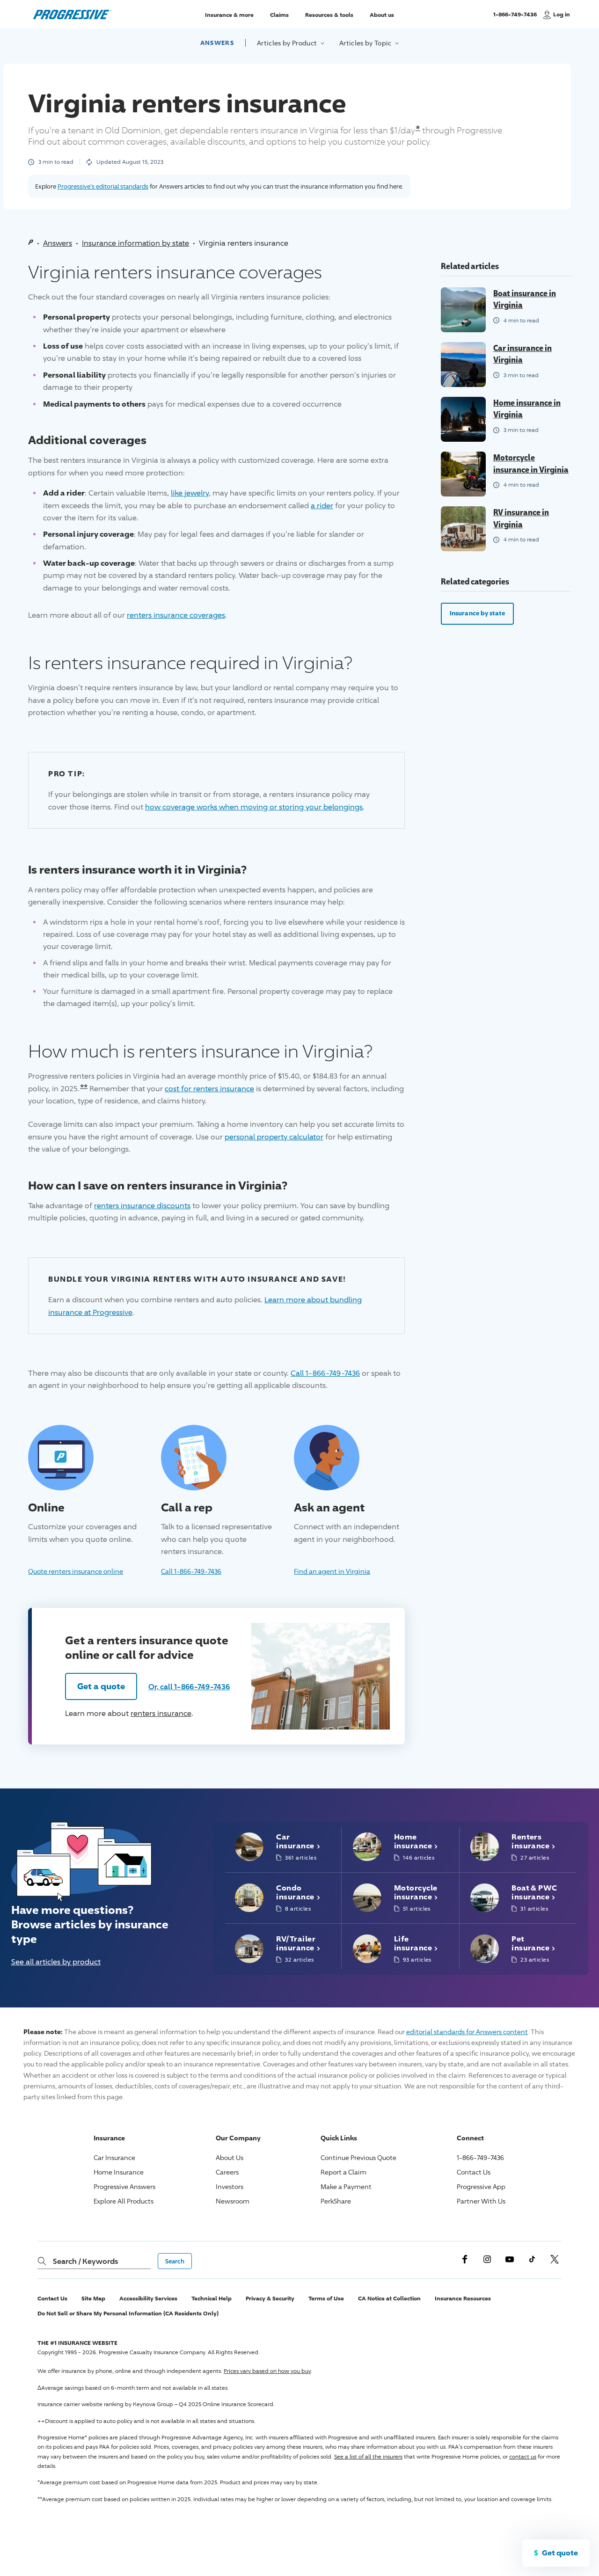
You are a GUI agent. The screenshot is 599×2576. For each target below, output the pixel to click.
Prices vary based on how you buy (267, 2371)
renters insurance (161, 1713)
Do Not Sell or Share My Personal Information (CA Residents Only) (128, 2313)
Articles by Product (288, 43)
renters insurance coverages (176, 615)
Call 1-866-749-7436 (325, 1373)
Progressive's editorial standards (103, 186)
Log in (562, 14)
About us (382, 14)
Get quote (560, 2553)
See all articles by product (56, 1962)
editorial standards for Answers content (467, 2032)
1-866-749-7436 (515, 18)
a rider (322, 506)
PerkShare (336, 2201)
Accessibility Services (148, 2298)
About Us (230, 2157)
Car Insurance (114, 2157)
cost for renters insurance (209, 1089)
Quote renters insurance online (76, 1571)
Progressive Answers (124, 2186)
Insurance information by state (135, 243)
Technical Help (212, 2298)
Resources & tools (329, 14)
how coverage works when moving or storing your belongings (254, 807)
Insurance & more (229, 14)
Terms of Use (326, 2298)
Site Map (93, 2298)
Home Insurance (119, 2172)
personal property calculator (274, 1137)
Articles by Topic (366, 43)
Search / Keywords (85, 2261)
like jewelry (190, 493)
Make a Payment (346, 2186)
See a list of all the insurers (368, 2456)
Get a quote (101, 1686)
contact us (523, 2456)
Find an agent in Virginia (332, 1571)
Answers (217, 43)
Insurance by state (477, 613)
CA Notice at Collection (389, 2298)
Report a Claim (343, 2172)
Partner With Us (481, 2201)
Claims (279, 14)
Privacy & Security (270, 2298)
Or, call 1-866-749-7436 (189, 1686)
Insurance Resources (463, 2298)
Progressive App (481, 2186)
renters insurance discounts (142, 1206)
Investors (230, 2186)
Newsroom (233, 2201)
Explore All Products (124, 2201)
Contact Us (474, 2172)
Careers (227, 2172)
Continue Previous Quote (358, 2157)
